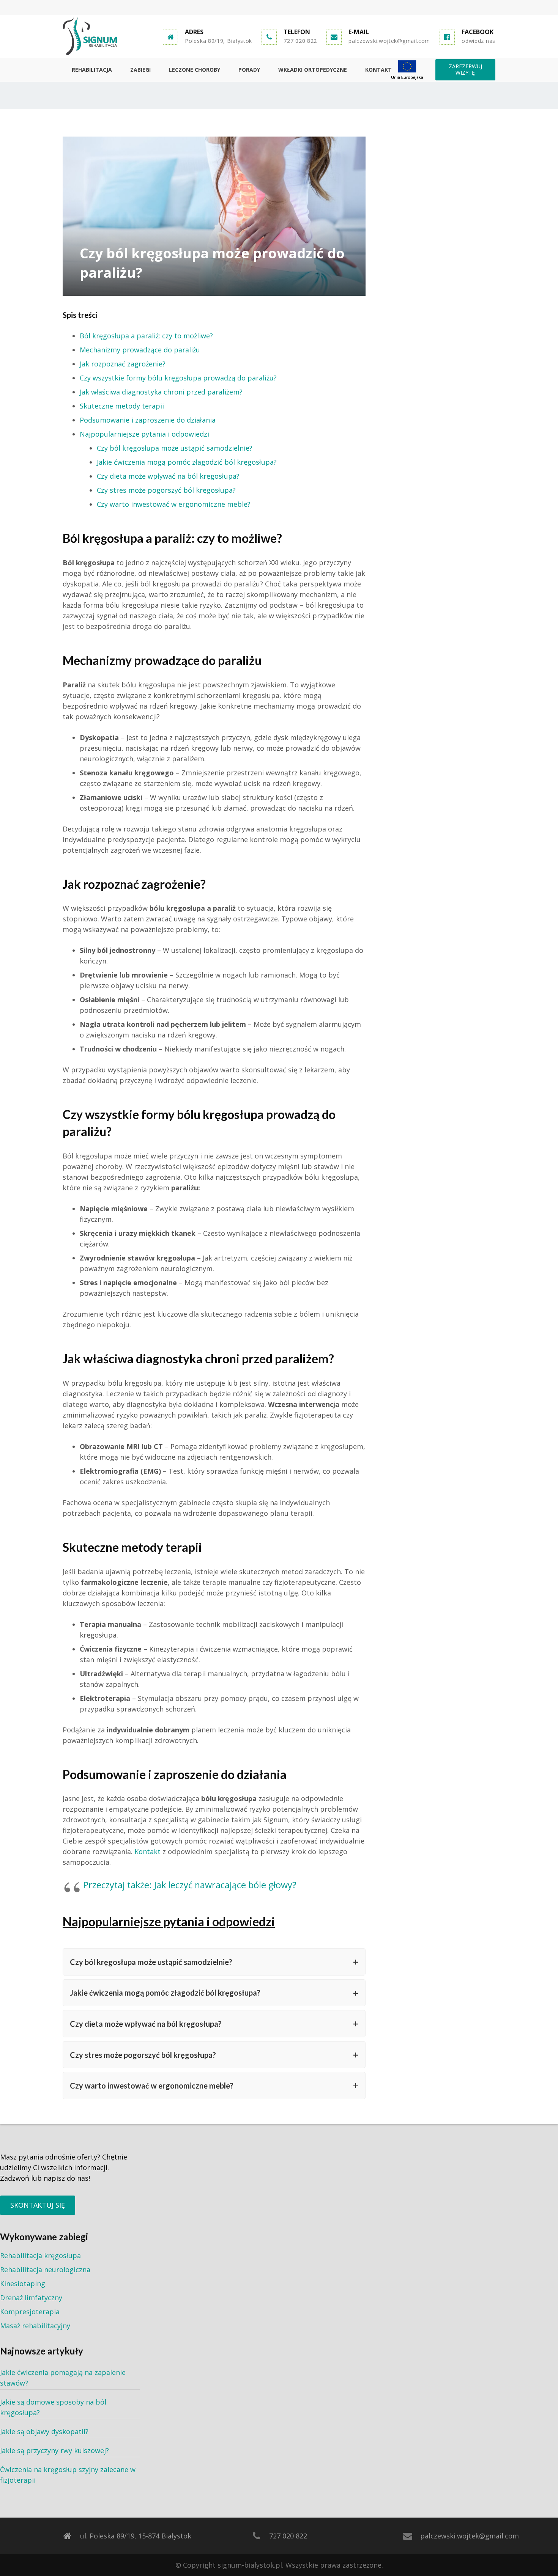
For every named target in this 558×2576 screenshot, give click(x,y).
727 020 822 (300, 41)
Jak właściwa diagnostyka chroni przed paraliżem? (161, 392)
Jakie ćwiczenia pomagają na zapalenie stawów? (63, 2378)
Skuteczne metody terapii (122, 406)
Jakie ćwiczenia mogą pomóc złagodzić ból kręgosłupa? (187, 462)
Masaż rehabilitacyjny (35, 2326)
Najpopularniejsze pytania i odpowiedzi (144, 434)
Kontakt (147, 1851)
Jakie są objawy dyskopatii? (44, 2431)
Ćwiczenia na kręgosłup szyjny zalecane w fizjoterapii (68, 2475)
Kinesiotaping (23, 2284)
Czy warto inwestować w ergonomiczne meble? (174, 504)
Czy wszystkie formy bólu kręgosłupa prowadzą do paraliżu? (178, 378)
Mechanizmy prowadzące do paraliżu (140, 350)
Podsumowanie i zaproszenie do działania (148, 420)
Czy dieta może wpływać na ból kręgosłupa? (168, 476)
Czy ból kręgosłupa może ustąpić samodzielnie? (175, 448)
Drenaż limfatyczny (31, 2298)
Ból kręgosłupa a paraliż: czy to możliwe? (146, 336)
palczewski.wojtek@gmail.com (389, 41)
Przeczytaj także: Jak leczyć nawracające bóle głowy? (190, 1885)
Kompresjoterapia (30, 2312)
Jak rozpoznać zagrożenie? (123, 364)
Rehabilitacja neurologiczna (45, 2270)
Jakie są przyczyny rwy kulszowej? (54, 2450)
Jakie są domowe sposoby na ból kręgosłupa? (53, 2407)
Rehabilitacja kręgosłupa (40, 2255)
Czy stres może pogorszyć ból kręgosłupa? (166, 490)
